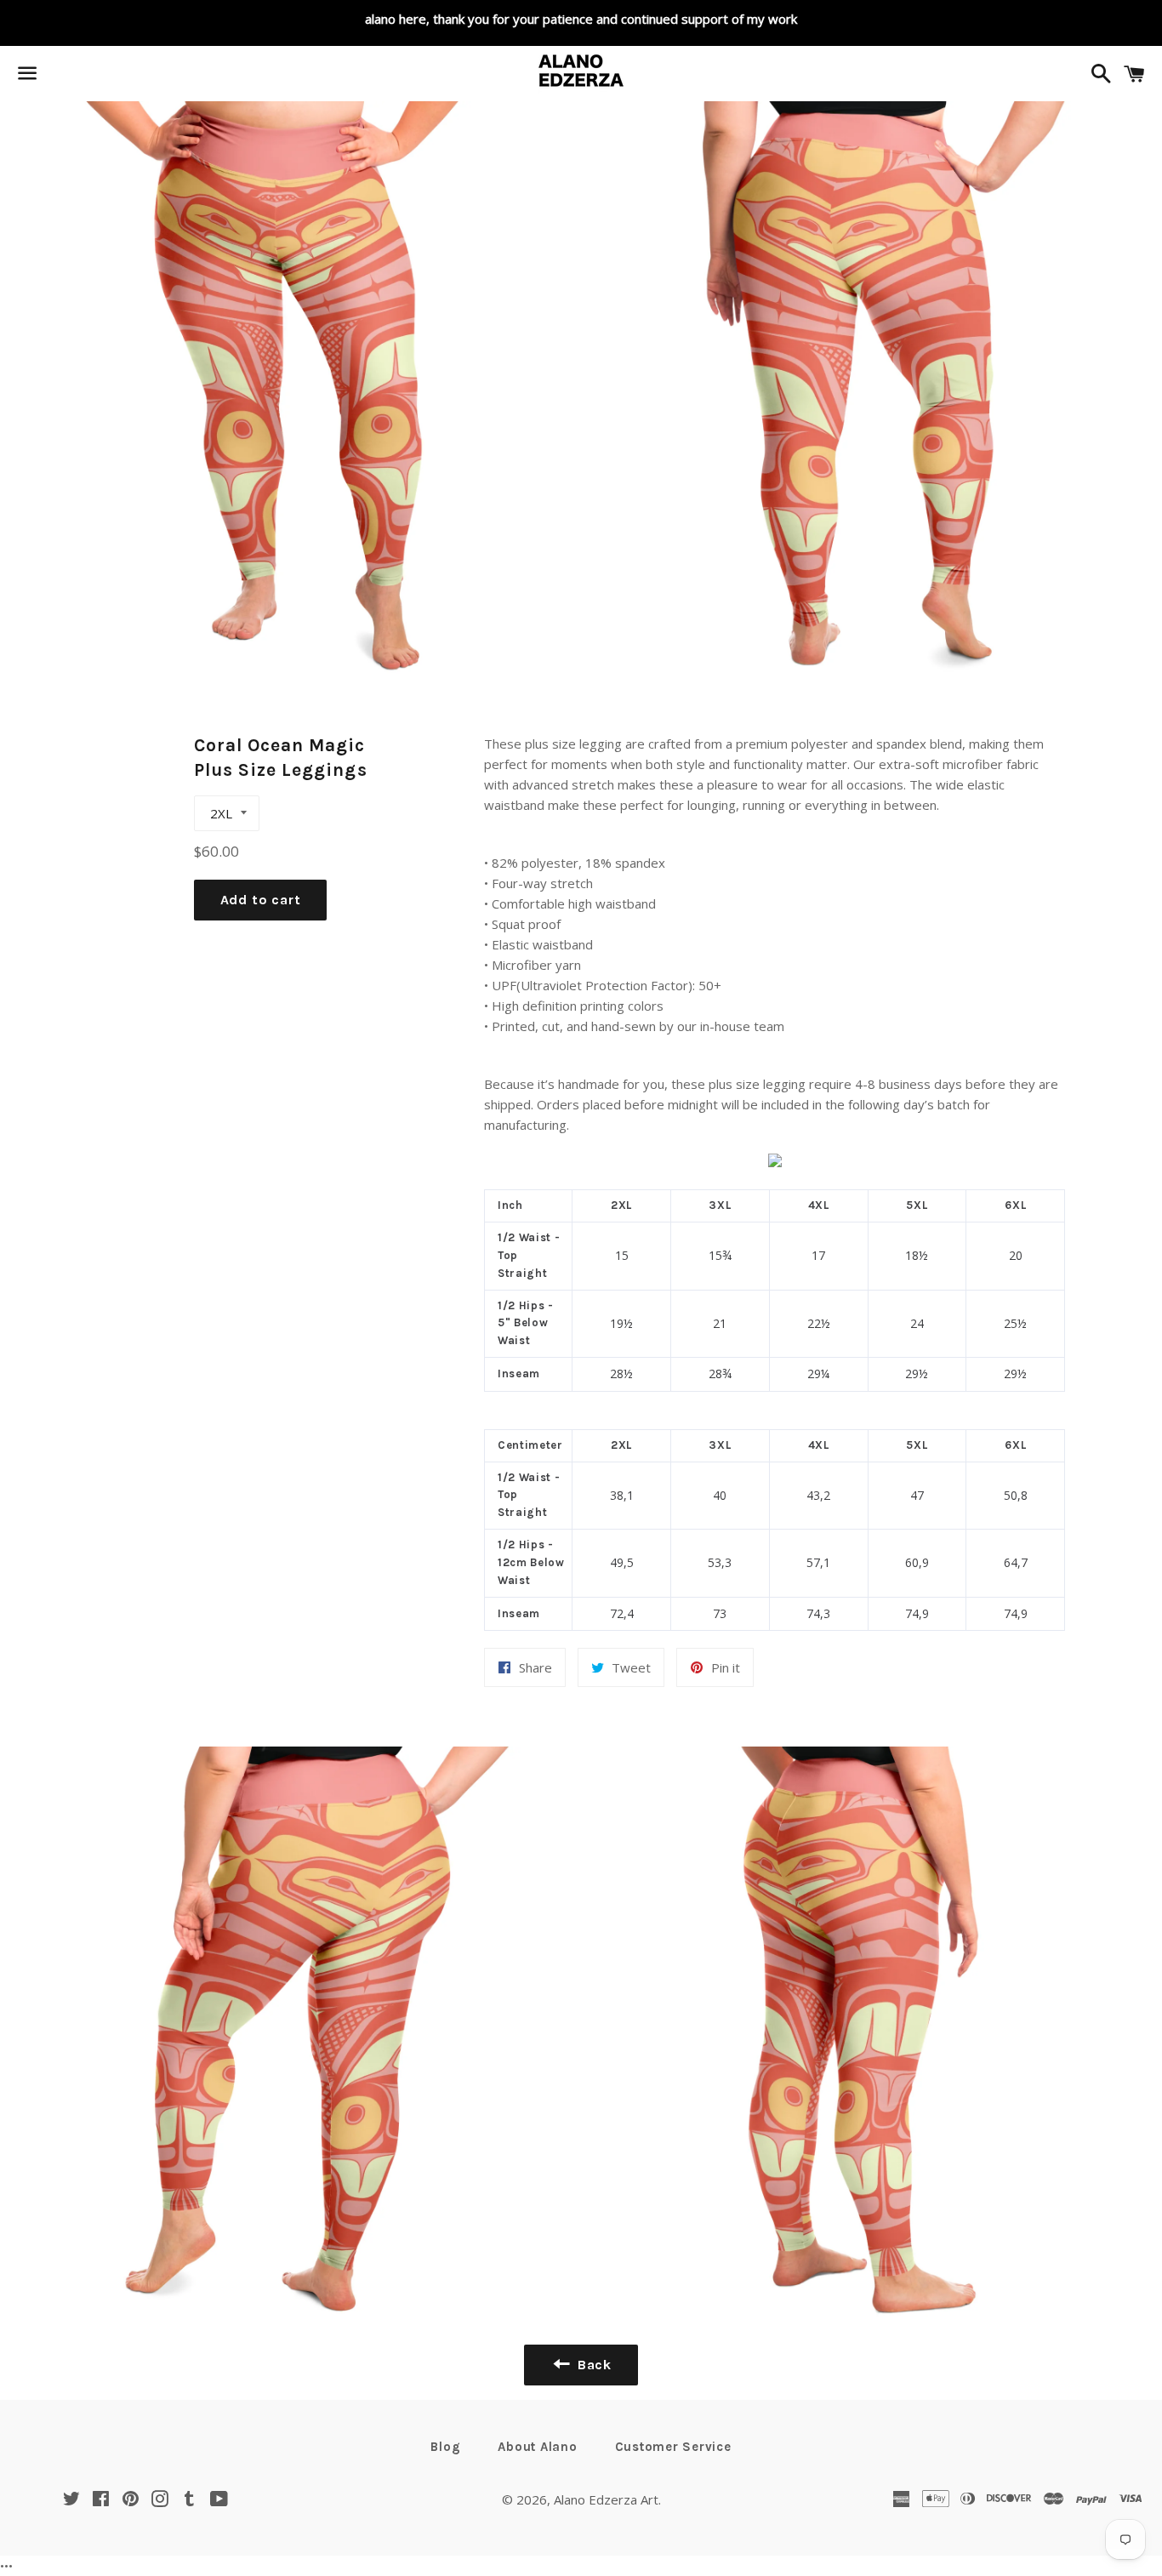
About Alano (537, 2447)
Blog (445, 2447)
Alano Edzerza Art (606, 2499)
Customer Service (673, 2447)
